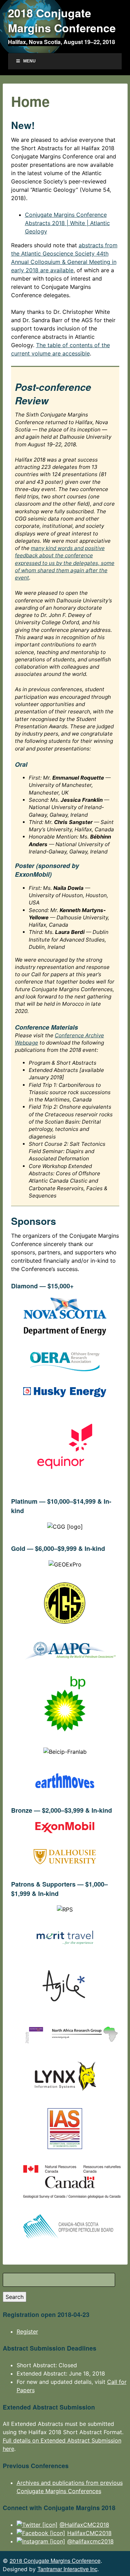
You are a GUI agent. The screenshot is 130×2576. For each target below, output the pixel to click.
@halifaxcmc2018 (90, 2541)
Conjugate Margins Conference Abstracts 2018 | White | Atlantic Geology (67, 223)
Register (27, 2332)
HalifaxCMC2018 (89, 2533)
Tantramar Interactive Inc (67, 2569)
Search (15, 2297)
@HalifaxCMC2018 (84, 2525)
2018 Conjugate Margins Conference (62, 20)
